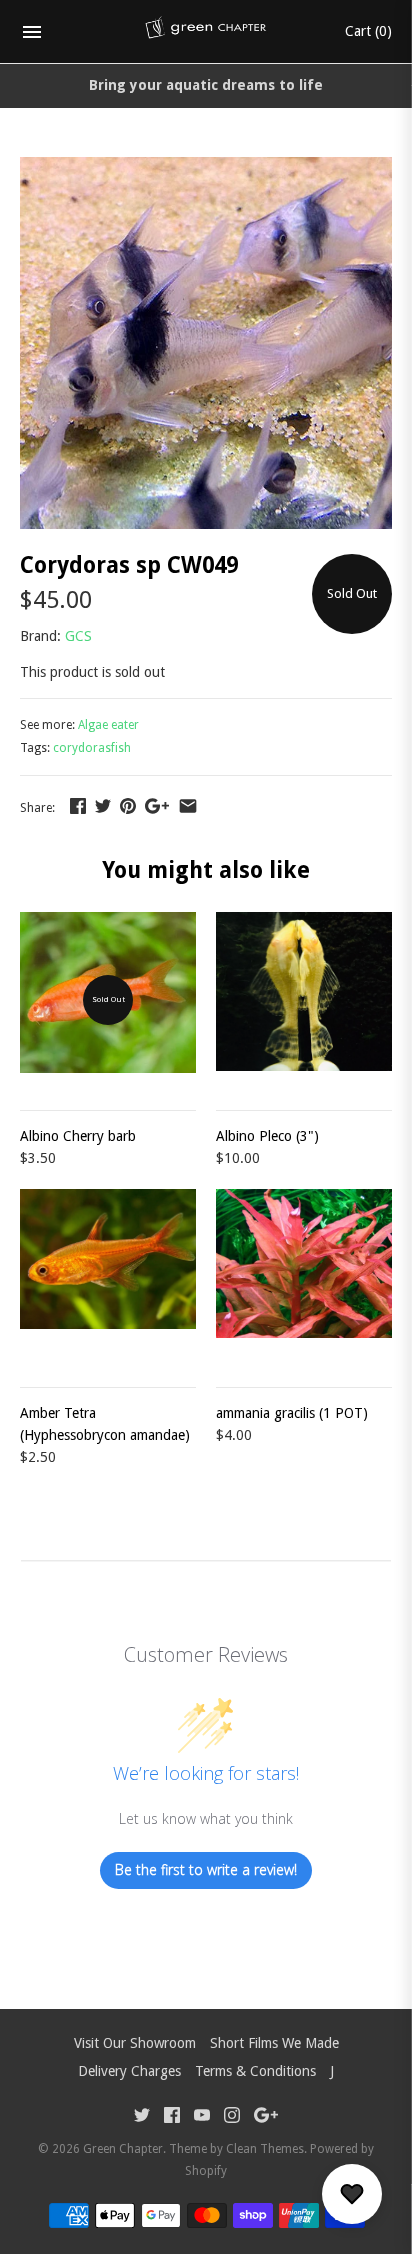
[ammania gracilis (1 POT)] (304, 1277)
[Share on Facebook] (78, 806)
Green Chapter (123, 2149)
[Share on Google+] (157, 806)
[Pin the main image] (128, 806)
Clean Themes (265, 2149)
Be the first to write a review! (206, 1869)
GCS (78, 636)
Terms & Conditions (255, 2071)
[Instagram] (232, 2117)
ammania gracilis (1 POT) (292, 1413)
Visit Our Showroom (135, 2043)
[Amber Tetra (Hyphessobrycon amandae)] (108, 1277)
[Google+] (266, 2117)
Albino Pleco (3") (267, 1136)
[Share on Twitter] (103, 806)
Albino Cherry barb (78, 1136)
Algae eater (108, 725)
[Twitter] (142, 2117)
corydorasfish (92, 748)
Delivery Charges (129, 2071)
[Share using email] (188, 806)
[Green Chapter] (206, 32)
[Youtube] (202, 2117)
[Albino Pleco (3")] (304, 1000)
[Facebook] (172, 2117)
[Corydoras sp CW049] (206, 168)
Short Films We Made (274, 2043)
